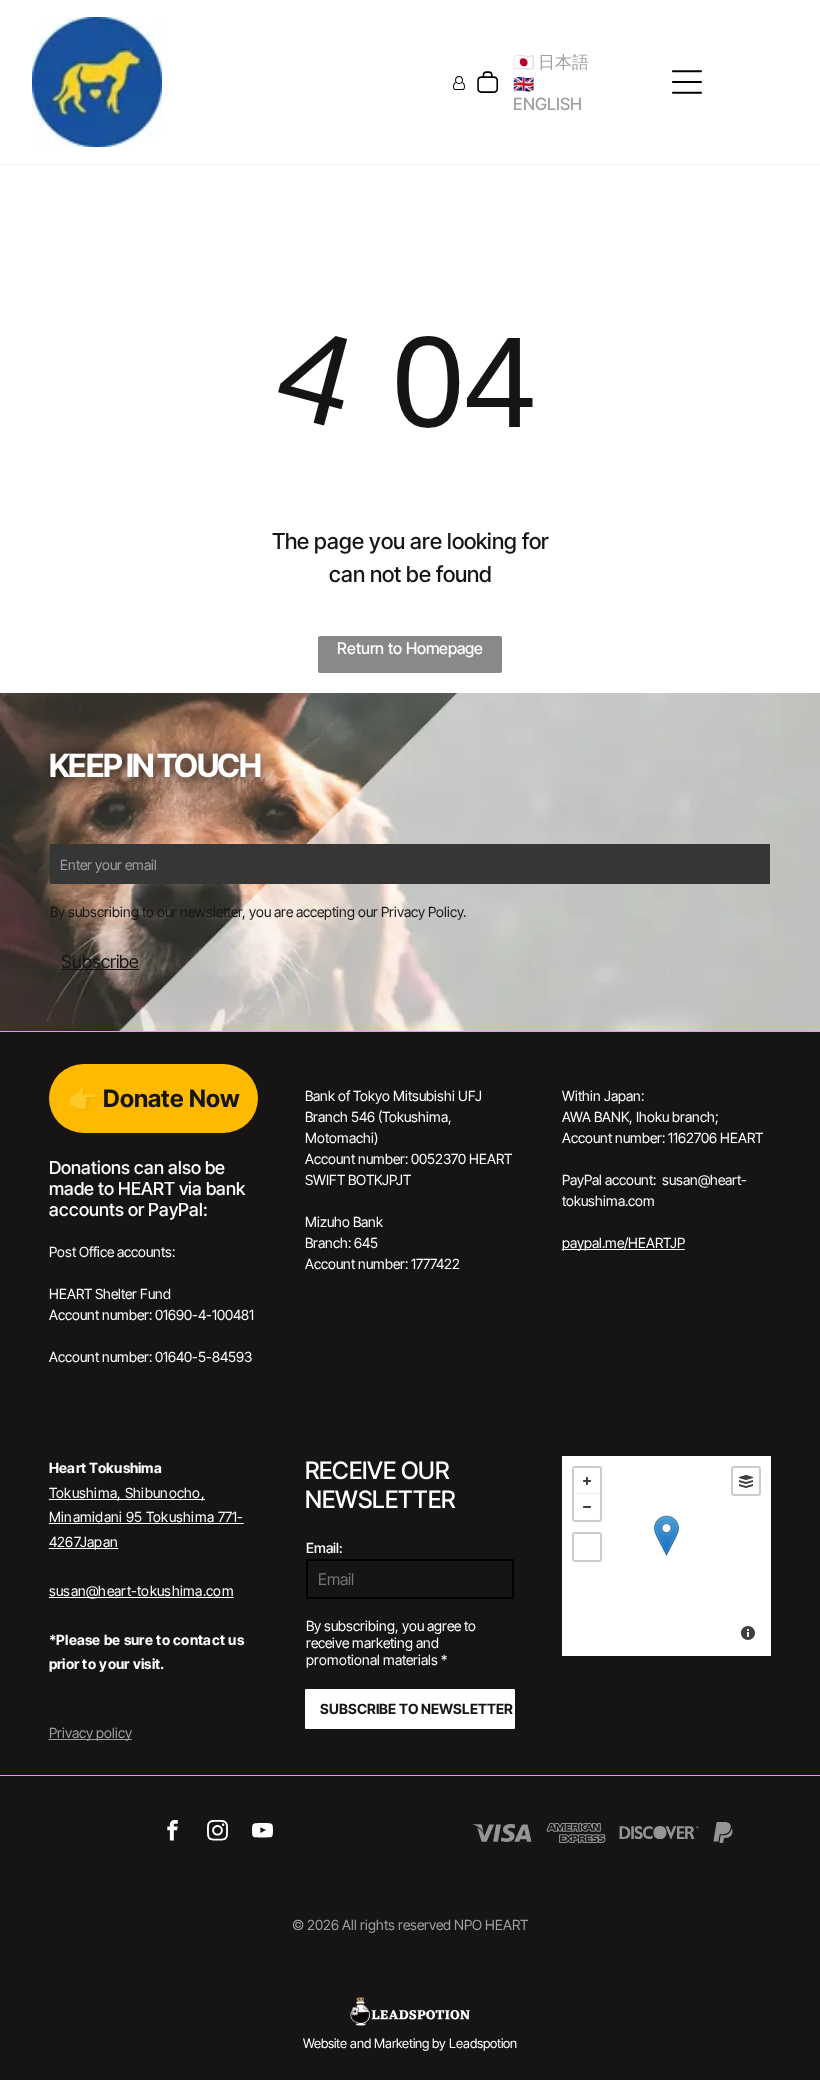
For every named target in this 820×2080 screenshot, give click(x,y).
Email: (324, 1547)
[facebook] (172, 1833)
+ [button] (587, 1481)
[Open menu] (687, 82)
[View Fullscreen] (587, 1547)
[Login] (459, 82)
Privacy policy (90, 1732)
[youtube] (262, 1833)
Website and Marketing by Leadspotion (410, 2043)
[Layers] (746, 1481)
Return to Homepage (410, 648)
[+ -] (666, 1556)
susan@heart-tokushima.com (141, 1590)
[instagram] (217, 1833)
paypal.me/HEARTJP (623, 1242)
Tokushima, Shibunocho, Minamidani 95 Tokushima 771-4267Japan (146, 1517)
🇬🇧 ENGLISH (547, 94)
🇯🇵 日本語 (551, 62)
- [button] (587, 1507)
